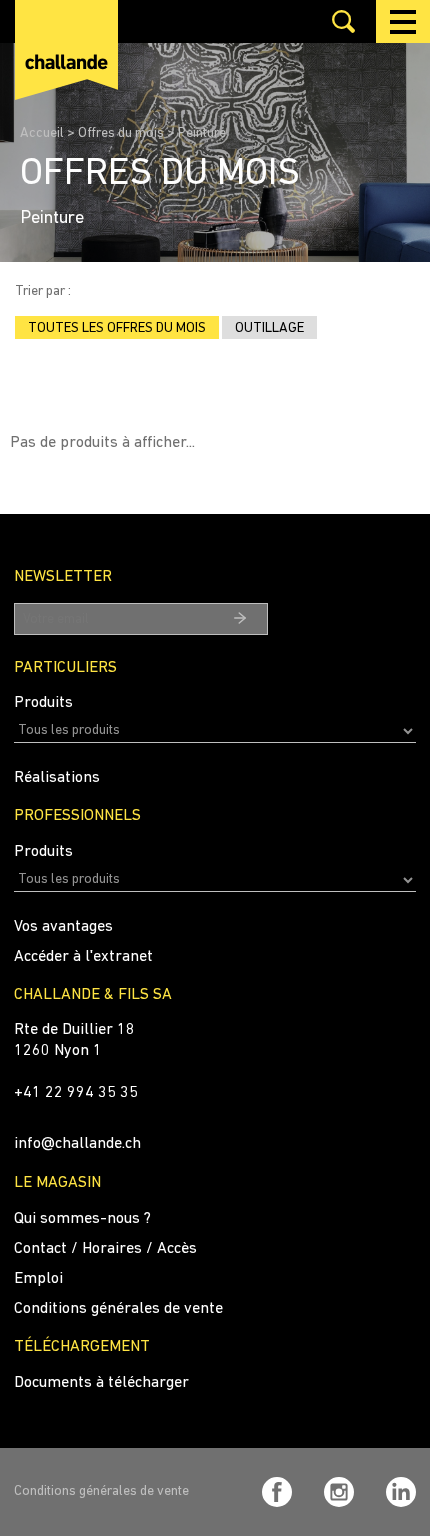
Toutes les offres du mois (117, 328)
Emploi (38, 1279)
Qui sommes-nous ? (82, 1219)
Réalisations (57, 778)
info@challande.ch (77, 1144)
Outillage (269, 328)
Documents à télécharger (101, 1383)
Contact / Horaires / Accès (105, 1249)
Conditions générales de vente (118, 1309)
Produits (43, 703)
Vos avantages (63, 927)
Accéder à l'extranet (83, 957)
